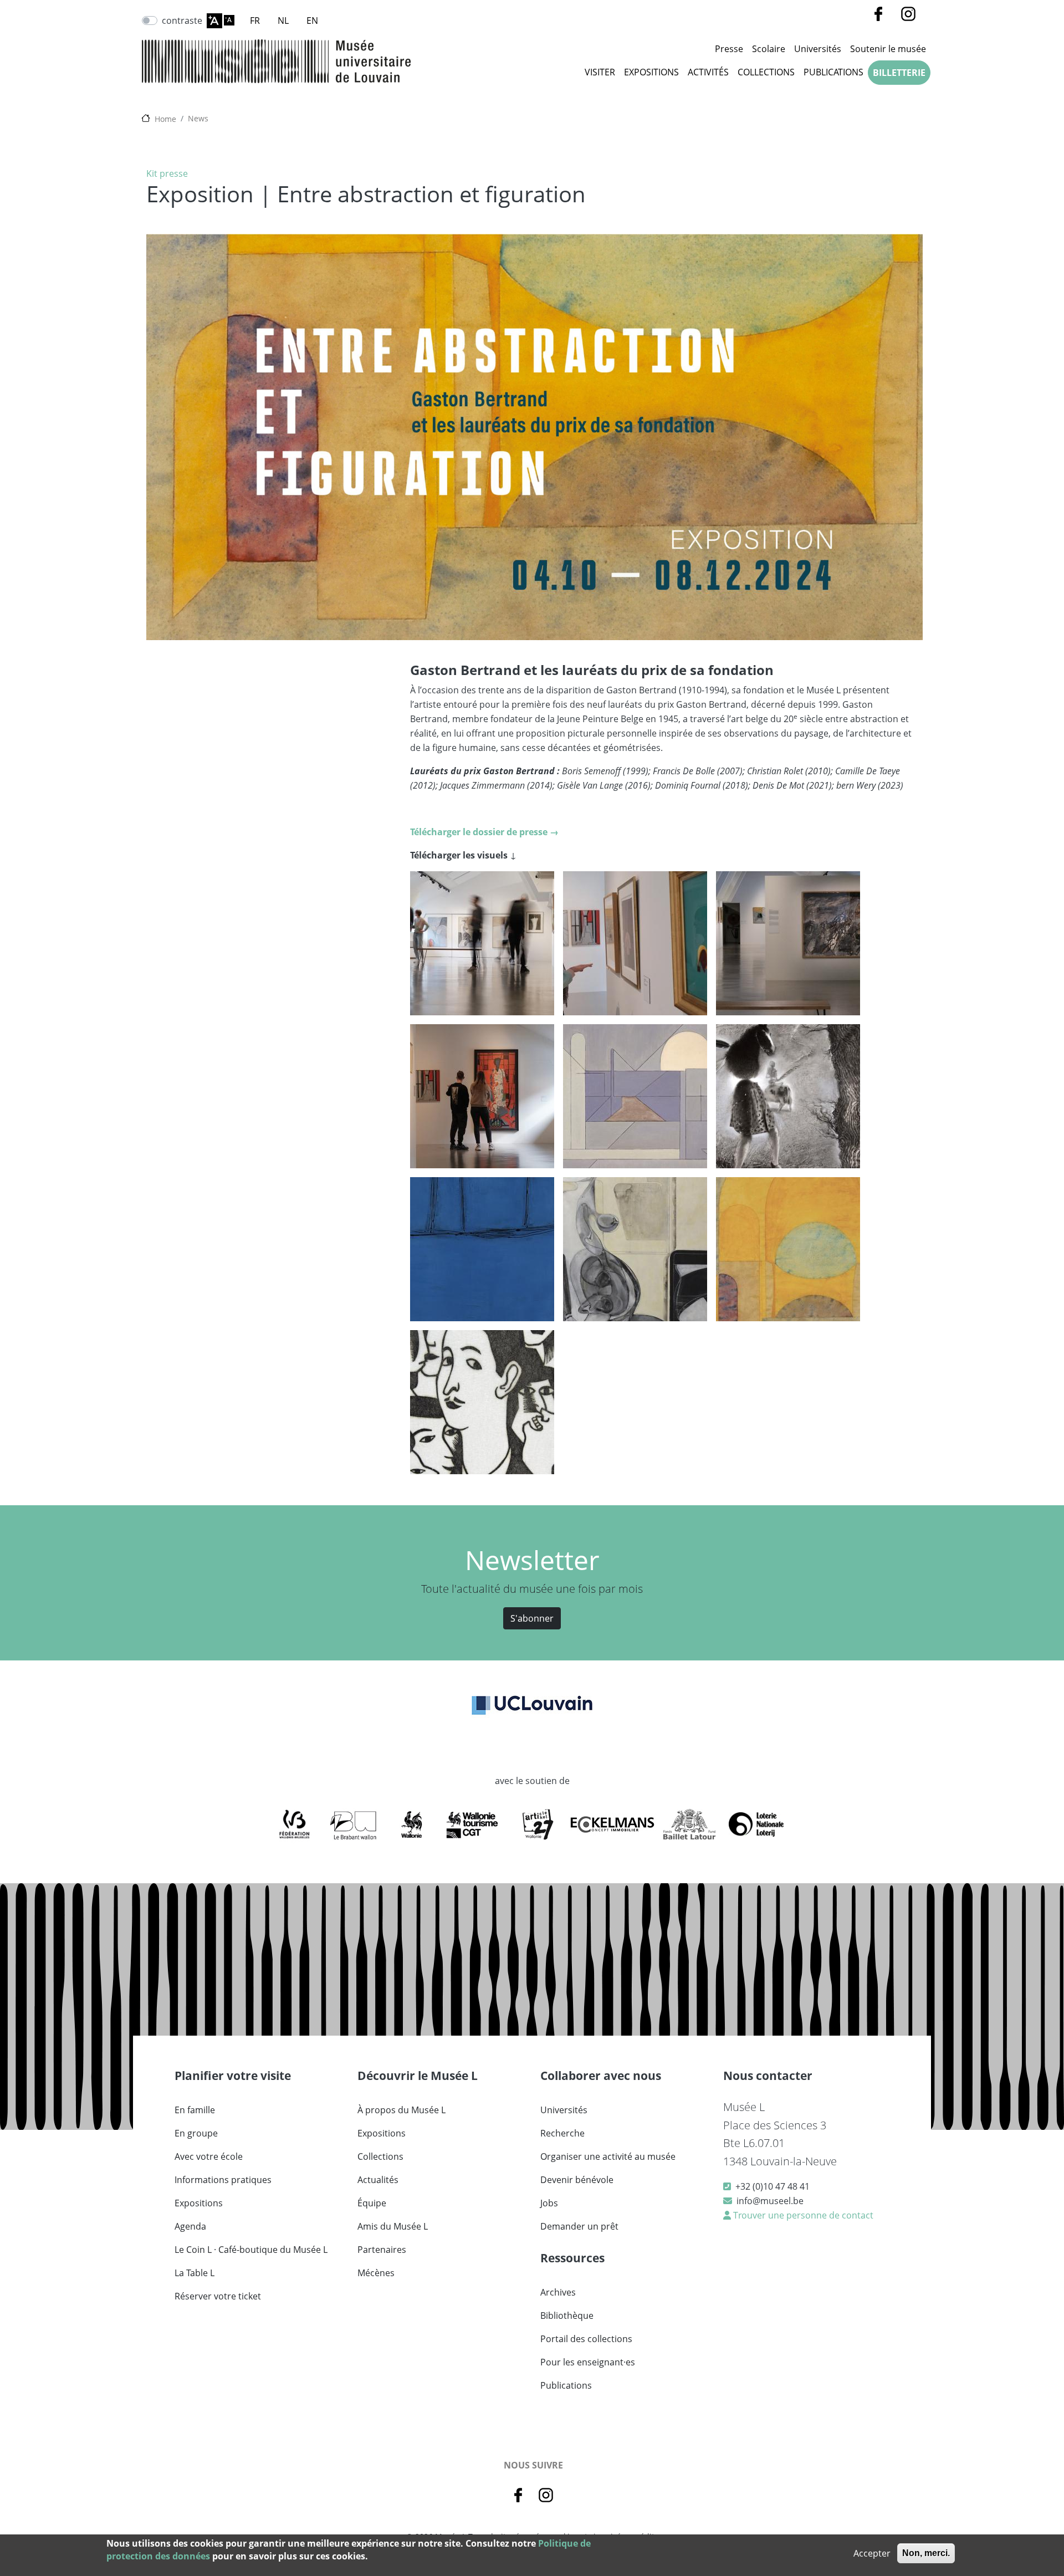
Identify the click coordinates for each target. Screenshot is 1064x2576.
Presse (729, 49)
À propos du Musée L (401, 2110)
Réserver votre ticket (218, 2296)
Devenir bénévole (577, 2180)
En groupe (196, 2133)
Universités (818, 49)
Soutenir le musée (888, 49)
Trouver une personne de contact (802, 2215)
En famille (195, 2110)
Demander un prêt (579, 2226)
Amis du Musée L (393, 2226)
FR (255, 21)
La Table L (195, 2273)
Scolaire (769, 49)
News (198, 118)
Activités (708, 72)
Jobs (549, 2203)
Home (165, 119)
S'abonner (532, 1618)
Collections (766, 72)
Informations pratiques (223, 2180)
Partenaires (382, 2250)
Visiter (600, 72)
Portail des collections (586, 2339)
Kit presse (167, 173)
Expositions (651, 72)
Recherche (562, 2133)
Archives (558, 2292)
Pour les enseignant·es (588, 2362)
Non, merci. (926, 2553)
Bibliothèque (567, 2316)
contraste (182, 21)
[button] (482, 947)
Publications (833, 72)
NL (283, 21)
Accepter (872, 2553)
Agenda (190, 2226)
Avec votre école (209, 2156)
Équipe (372, 2203)
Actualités (378, 2180)
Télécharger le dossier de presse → (484, 832)
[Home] (276, 61)
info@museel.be (770, 2201)
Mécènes (376, 2273)
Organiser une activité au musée (608, 2156)
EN (312, 21)
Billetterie (899, 73)
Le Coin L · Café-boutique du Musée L (251, 2250)
